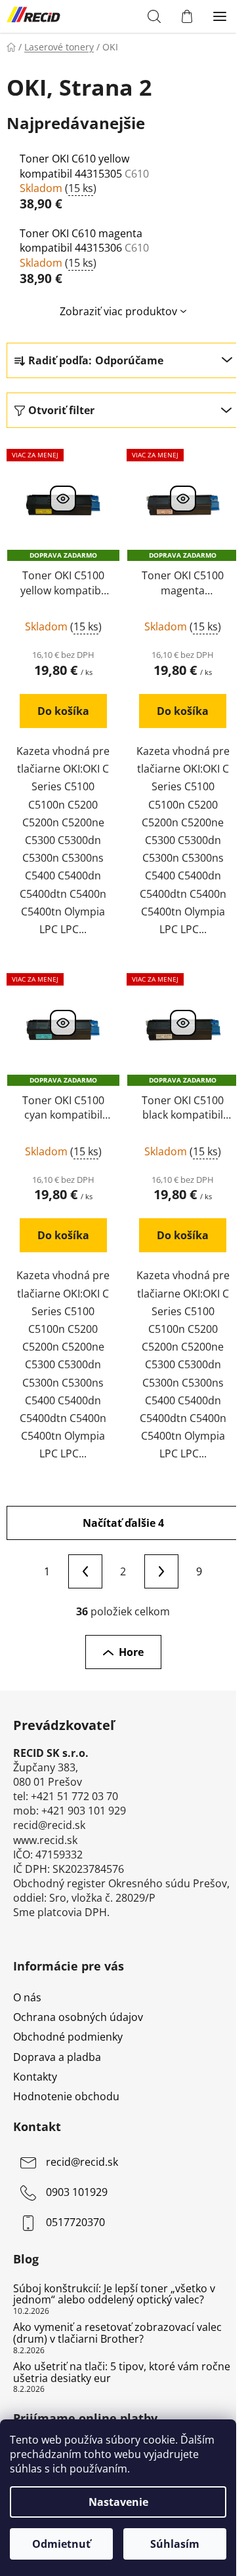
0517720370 (75, 2222)
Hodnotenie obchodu (66, 2096)
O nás (27, 1997)
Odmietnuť (61, 2544)
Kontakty (35, 2077)
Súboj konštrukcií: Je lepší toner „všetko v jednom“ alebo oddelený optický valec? (114, 2295)
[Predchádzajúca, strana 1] (85, 1571)
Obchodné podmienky (68, 2037)
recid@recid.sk (82, 2162)
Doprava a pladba (57, 2057)
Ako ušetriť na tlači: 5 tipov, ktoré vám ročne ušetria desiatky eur (122, 2373)
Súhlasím (175, 2544)
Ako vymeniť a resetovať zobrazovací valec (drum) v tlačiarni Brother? (117, 2333)
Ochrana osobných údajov (78, 2017)
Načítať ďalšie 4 (123, 1523)
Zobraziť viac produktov (118, 311)
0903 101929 (77, 2192)
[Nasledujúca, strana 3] (161, 1571)
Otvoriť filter (61, 410)
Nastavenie (118, 2502)
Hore (131, 1652)
